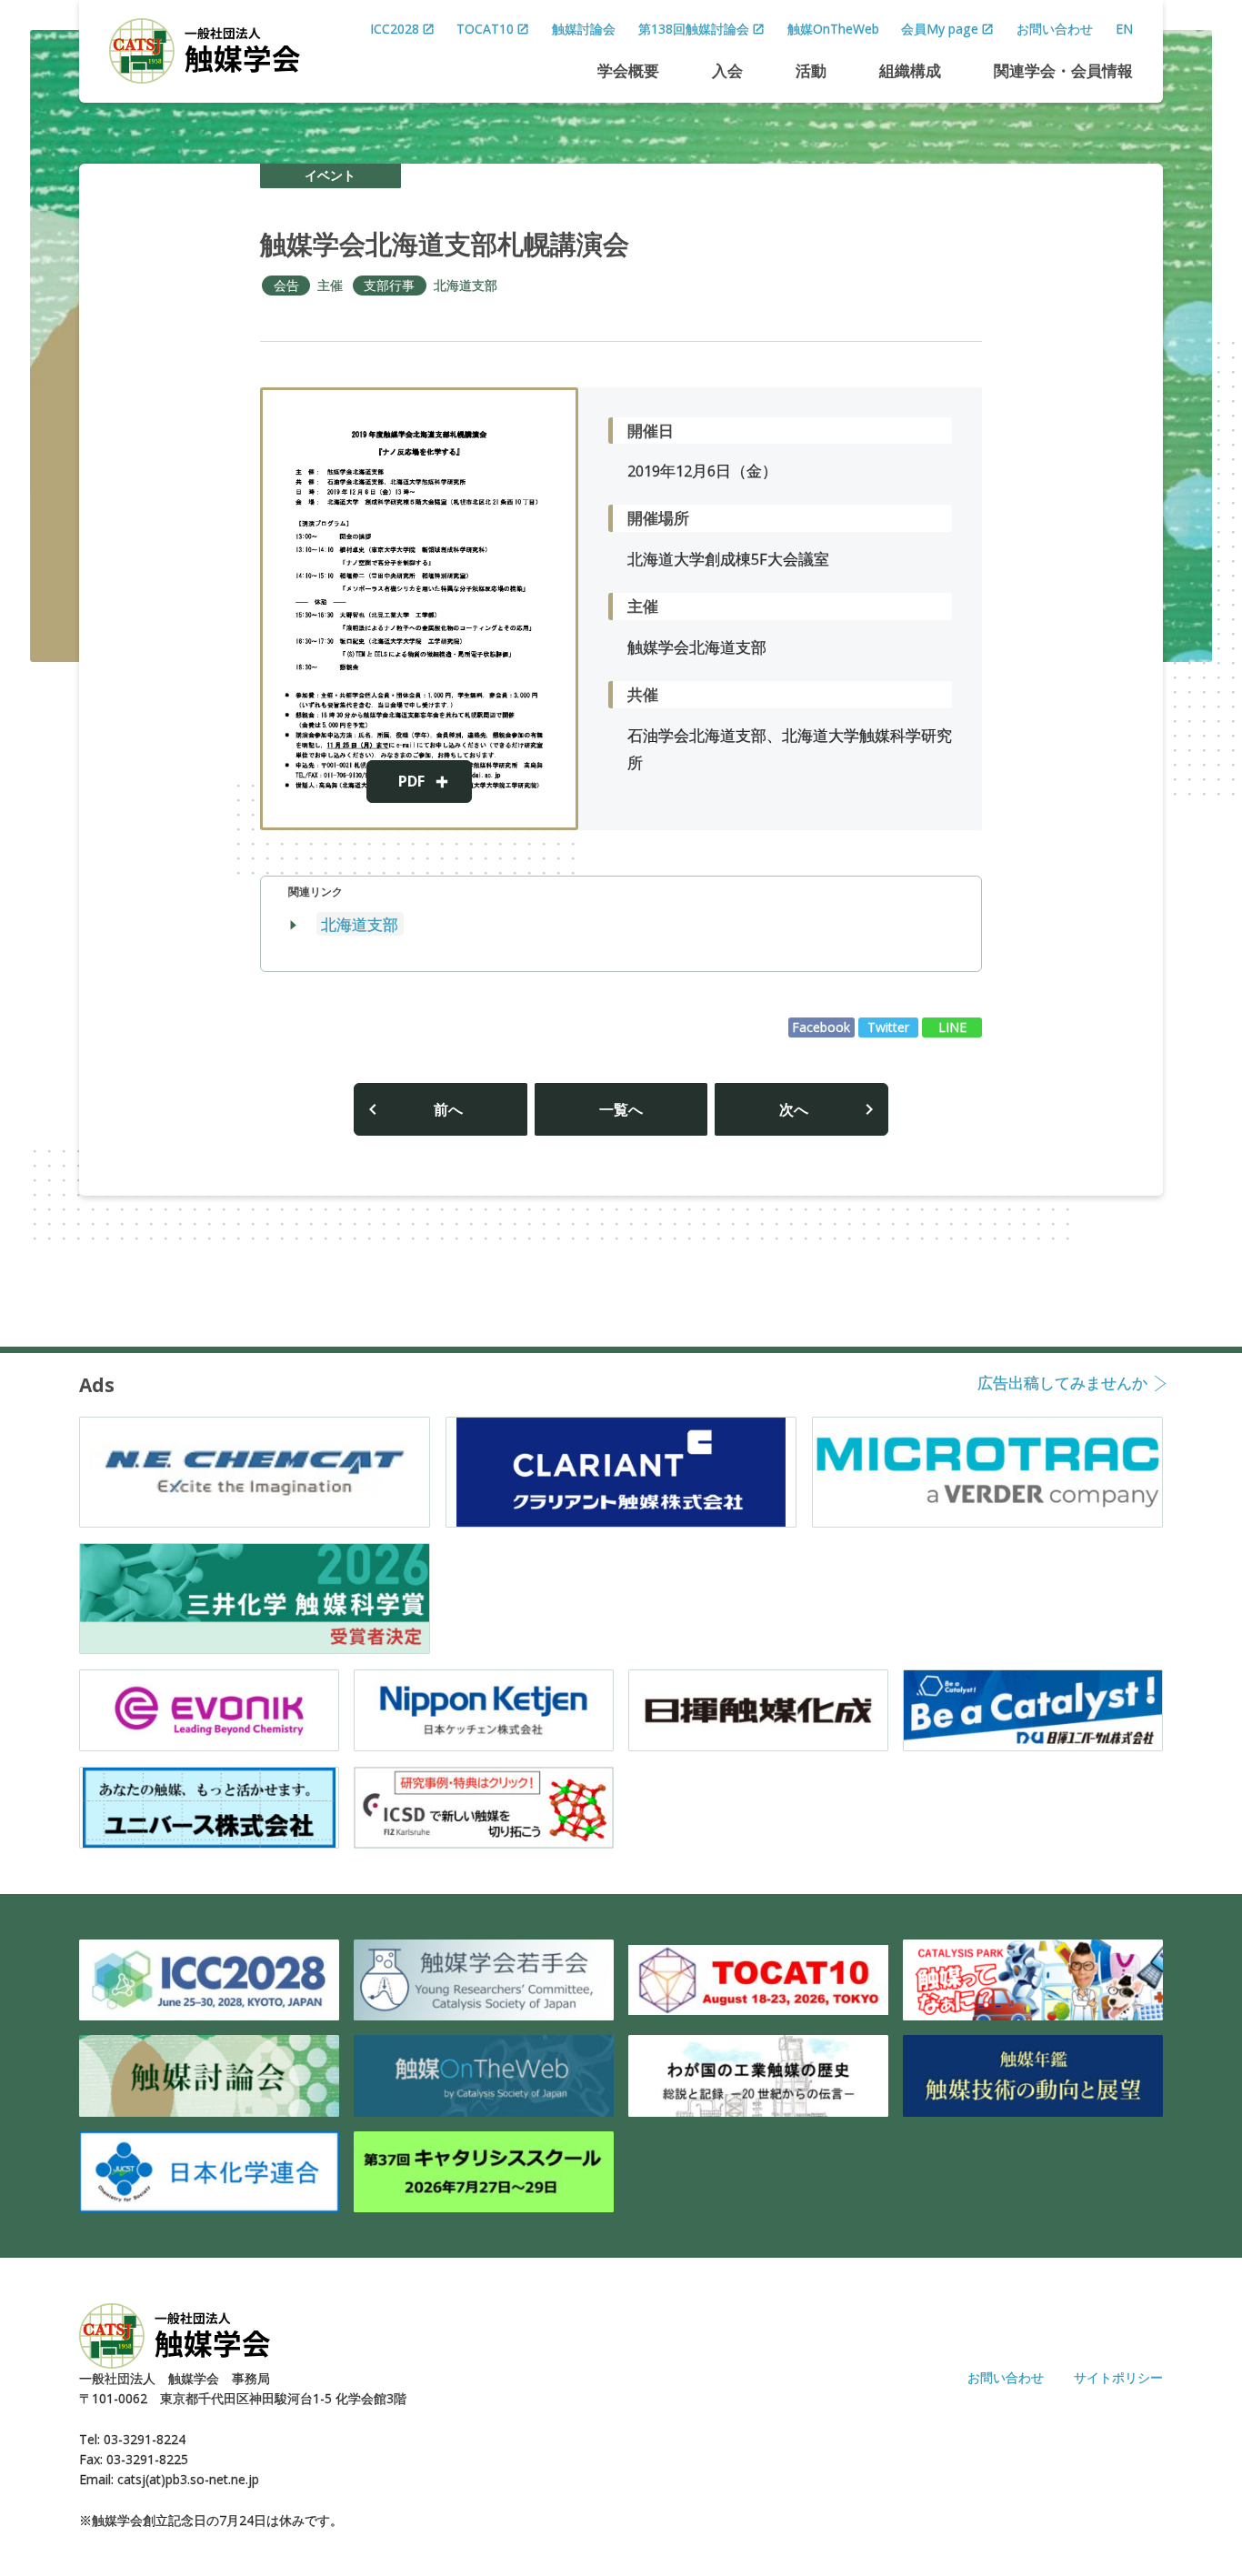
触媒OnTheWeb (833, 29)
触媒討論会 (584, 29)
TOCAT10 (485, 29)
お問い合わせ (1055, 29)
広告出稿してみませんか (1062, 1384)
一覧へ (621, 1109)
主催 (330, 285)
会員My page (940, 29)
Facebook (821, 1027)
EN (1124, 29)
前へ (448, 1109)
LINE (952, 1027)
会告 (286, 285)
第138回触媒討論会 (694, 29)
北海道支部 (466, 285)
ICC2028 (395, 29)
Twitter (888, 1027)
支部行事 (389, 285)
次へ (794, 1109)
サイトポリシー (1118, 2377)
